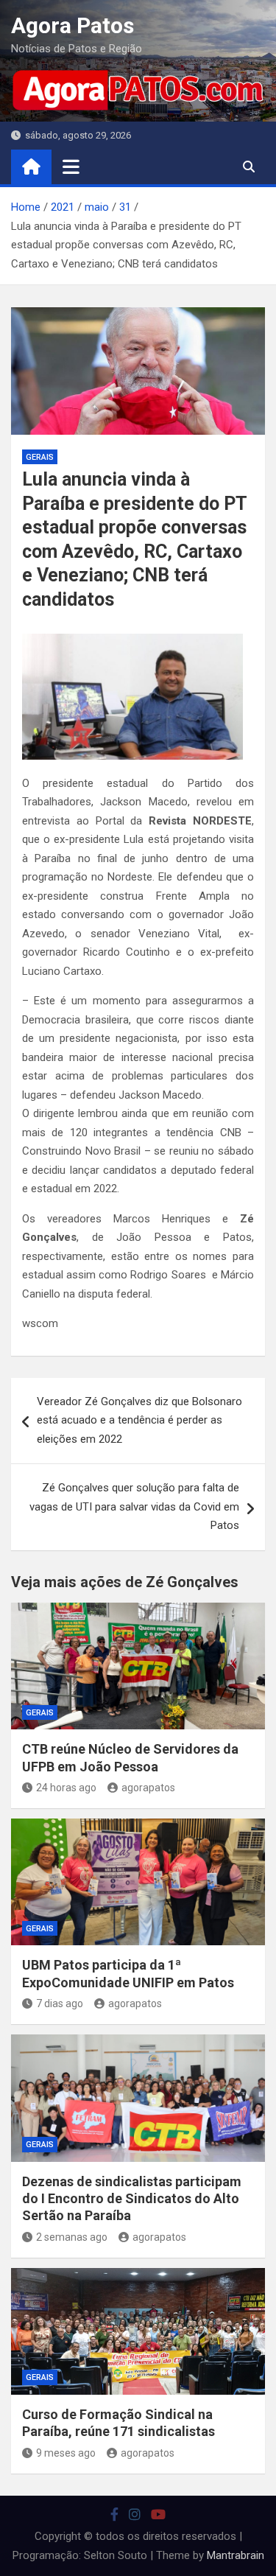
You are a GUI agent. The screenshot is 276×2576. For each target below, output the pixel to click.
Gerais (40, 457)
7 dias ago (60, 2003)
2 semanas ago (72, 2237)
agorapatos (148, 1788)
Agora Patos (72, 25)
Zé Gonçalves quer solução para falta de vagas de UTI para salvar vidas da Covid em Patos (134, 1506)
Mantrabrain (236, 2555)
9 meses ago (66, 2453)
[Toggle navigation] (71, 167)
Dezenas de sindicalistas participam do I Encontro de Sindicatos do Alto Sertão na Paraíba (132, 2199)
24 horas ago (66, 1788)
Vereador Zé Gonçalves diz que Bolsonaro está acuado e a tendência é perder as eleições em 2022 (139, 1420)
